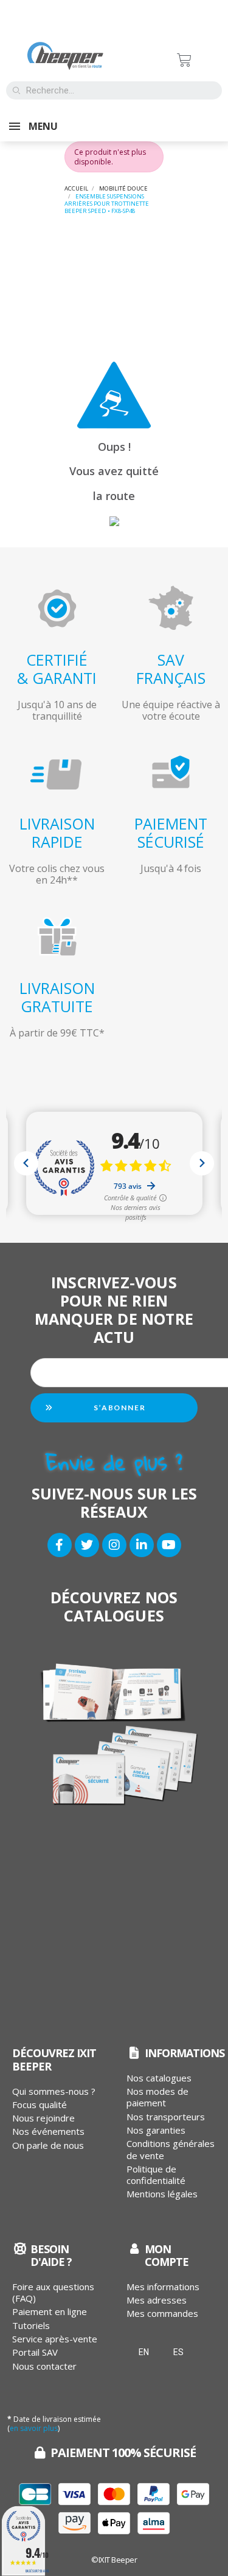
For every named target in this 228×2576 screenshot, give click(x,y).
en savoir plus (34, 2428)
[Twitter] (87, 1545)
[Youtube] (169, 1545)
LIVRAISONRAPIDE (57, 833)
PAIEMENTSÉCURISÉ (171, 833)
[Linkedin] (142, 1545)
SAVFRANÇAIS (171, 669)
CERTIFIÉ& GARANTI (57, 669)
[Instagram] (114, 1545)
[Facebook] (60, 1545)
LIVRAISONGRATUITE (57, 997)
